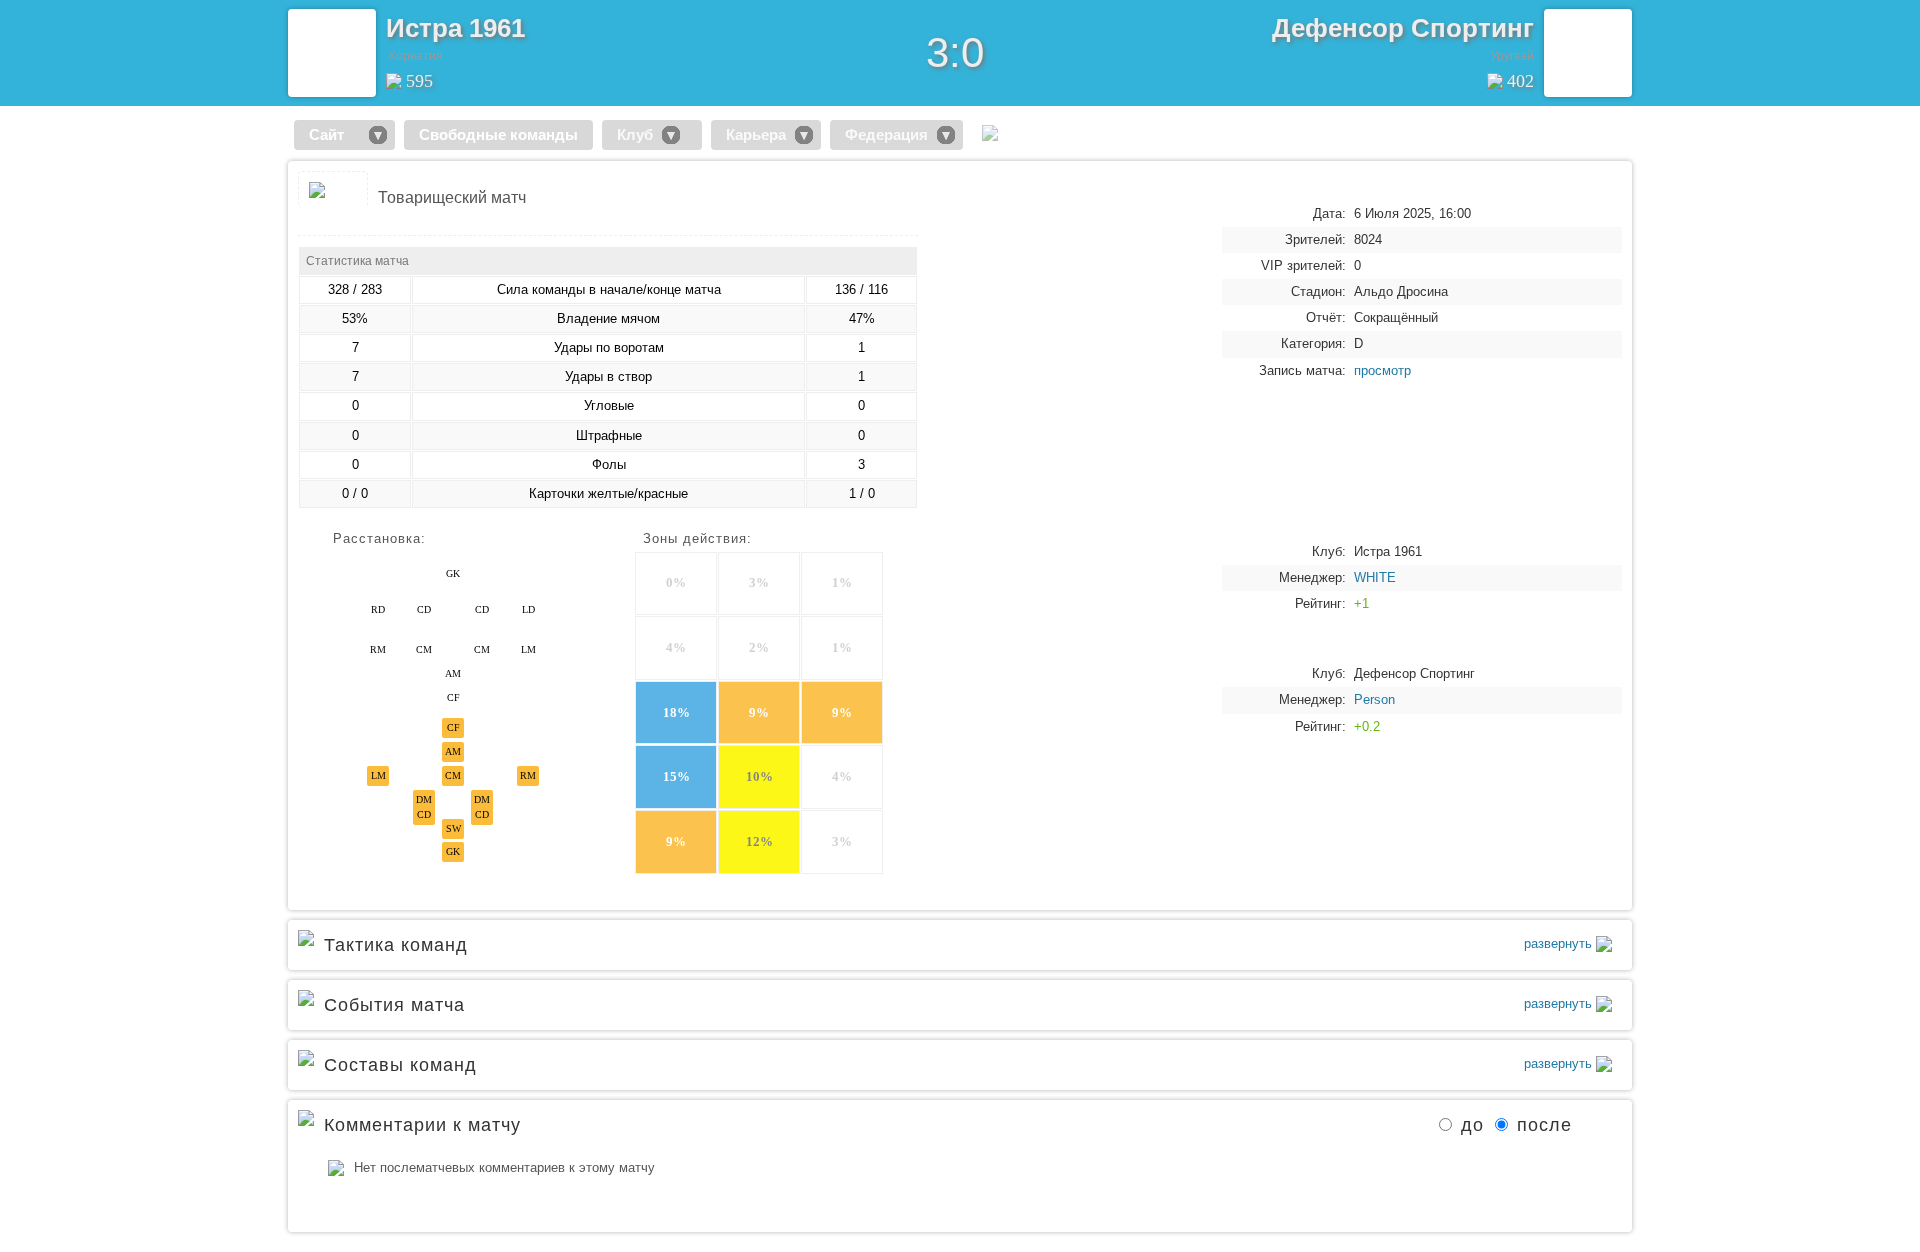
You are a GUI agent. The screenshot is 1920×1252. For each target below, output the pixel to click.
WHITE (1375, 577)
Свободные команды (498, 134)
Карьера (756, 134)
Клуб (635, 134)
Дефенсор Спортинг (1403, 28)
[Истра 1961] (332, 53)
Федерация (886, 134)
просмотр (1382, 370)
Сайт (334, 134)
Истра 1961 (455, 28)
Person (1374, 699)
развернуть (1560, 943)
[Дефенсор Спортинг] (1588, 53)
